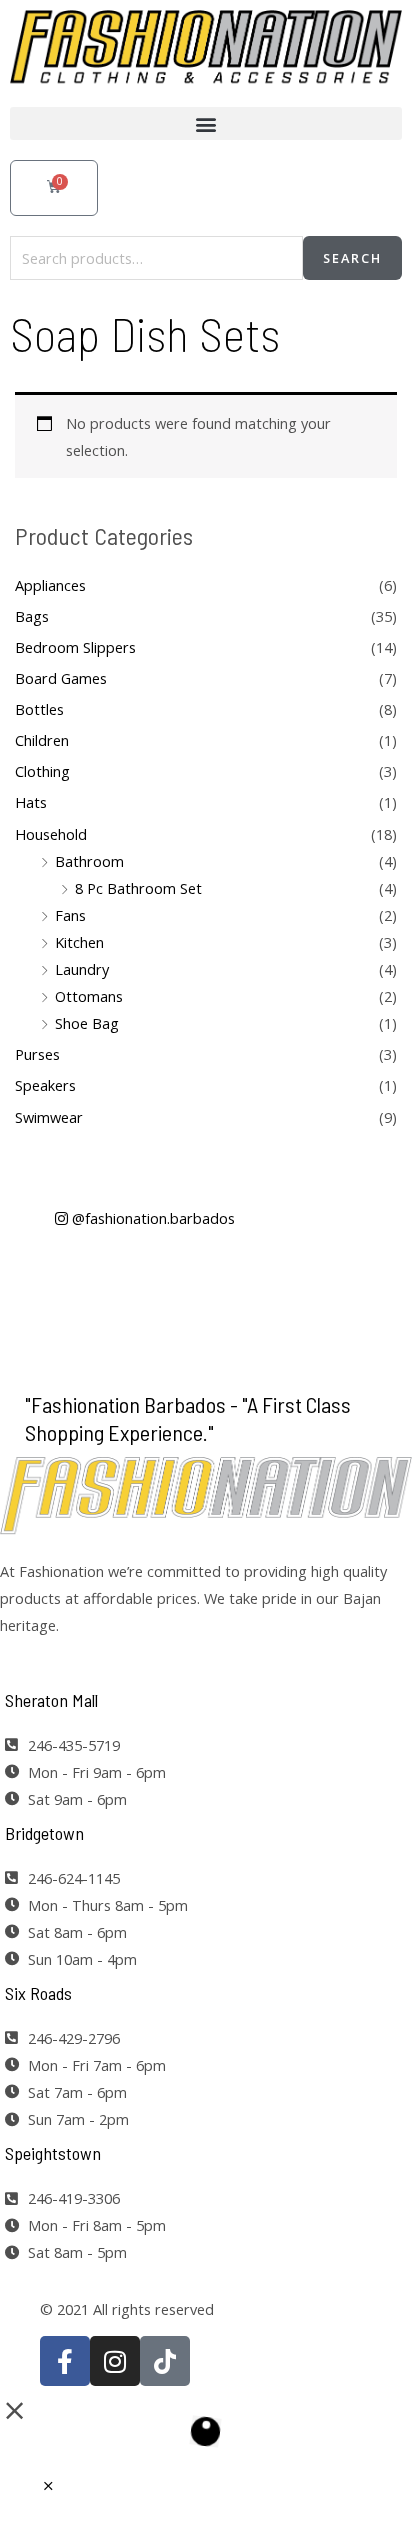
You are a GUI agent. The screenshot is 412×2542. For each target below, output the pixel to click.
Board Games (61, 678)
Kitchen (79, 942)
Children (42, 740)
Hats (31, 802)
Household (51, 834)
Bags (32, 616)
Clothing (42, 771)
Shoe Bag (87, 1023)
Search (352, 258)
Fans (70, 915)
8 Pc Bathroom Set (138, 888)
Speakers (45, 1085)
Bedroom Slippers (75, 647)
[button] (206, 123)
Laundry (82, 969)
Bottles (39, 709)
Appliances (50, 585)
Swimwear (49, 1117)
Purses (37, 1054)
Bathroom (89, 861)
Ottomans (89, 996)
